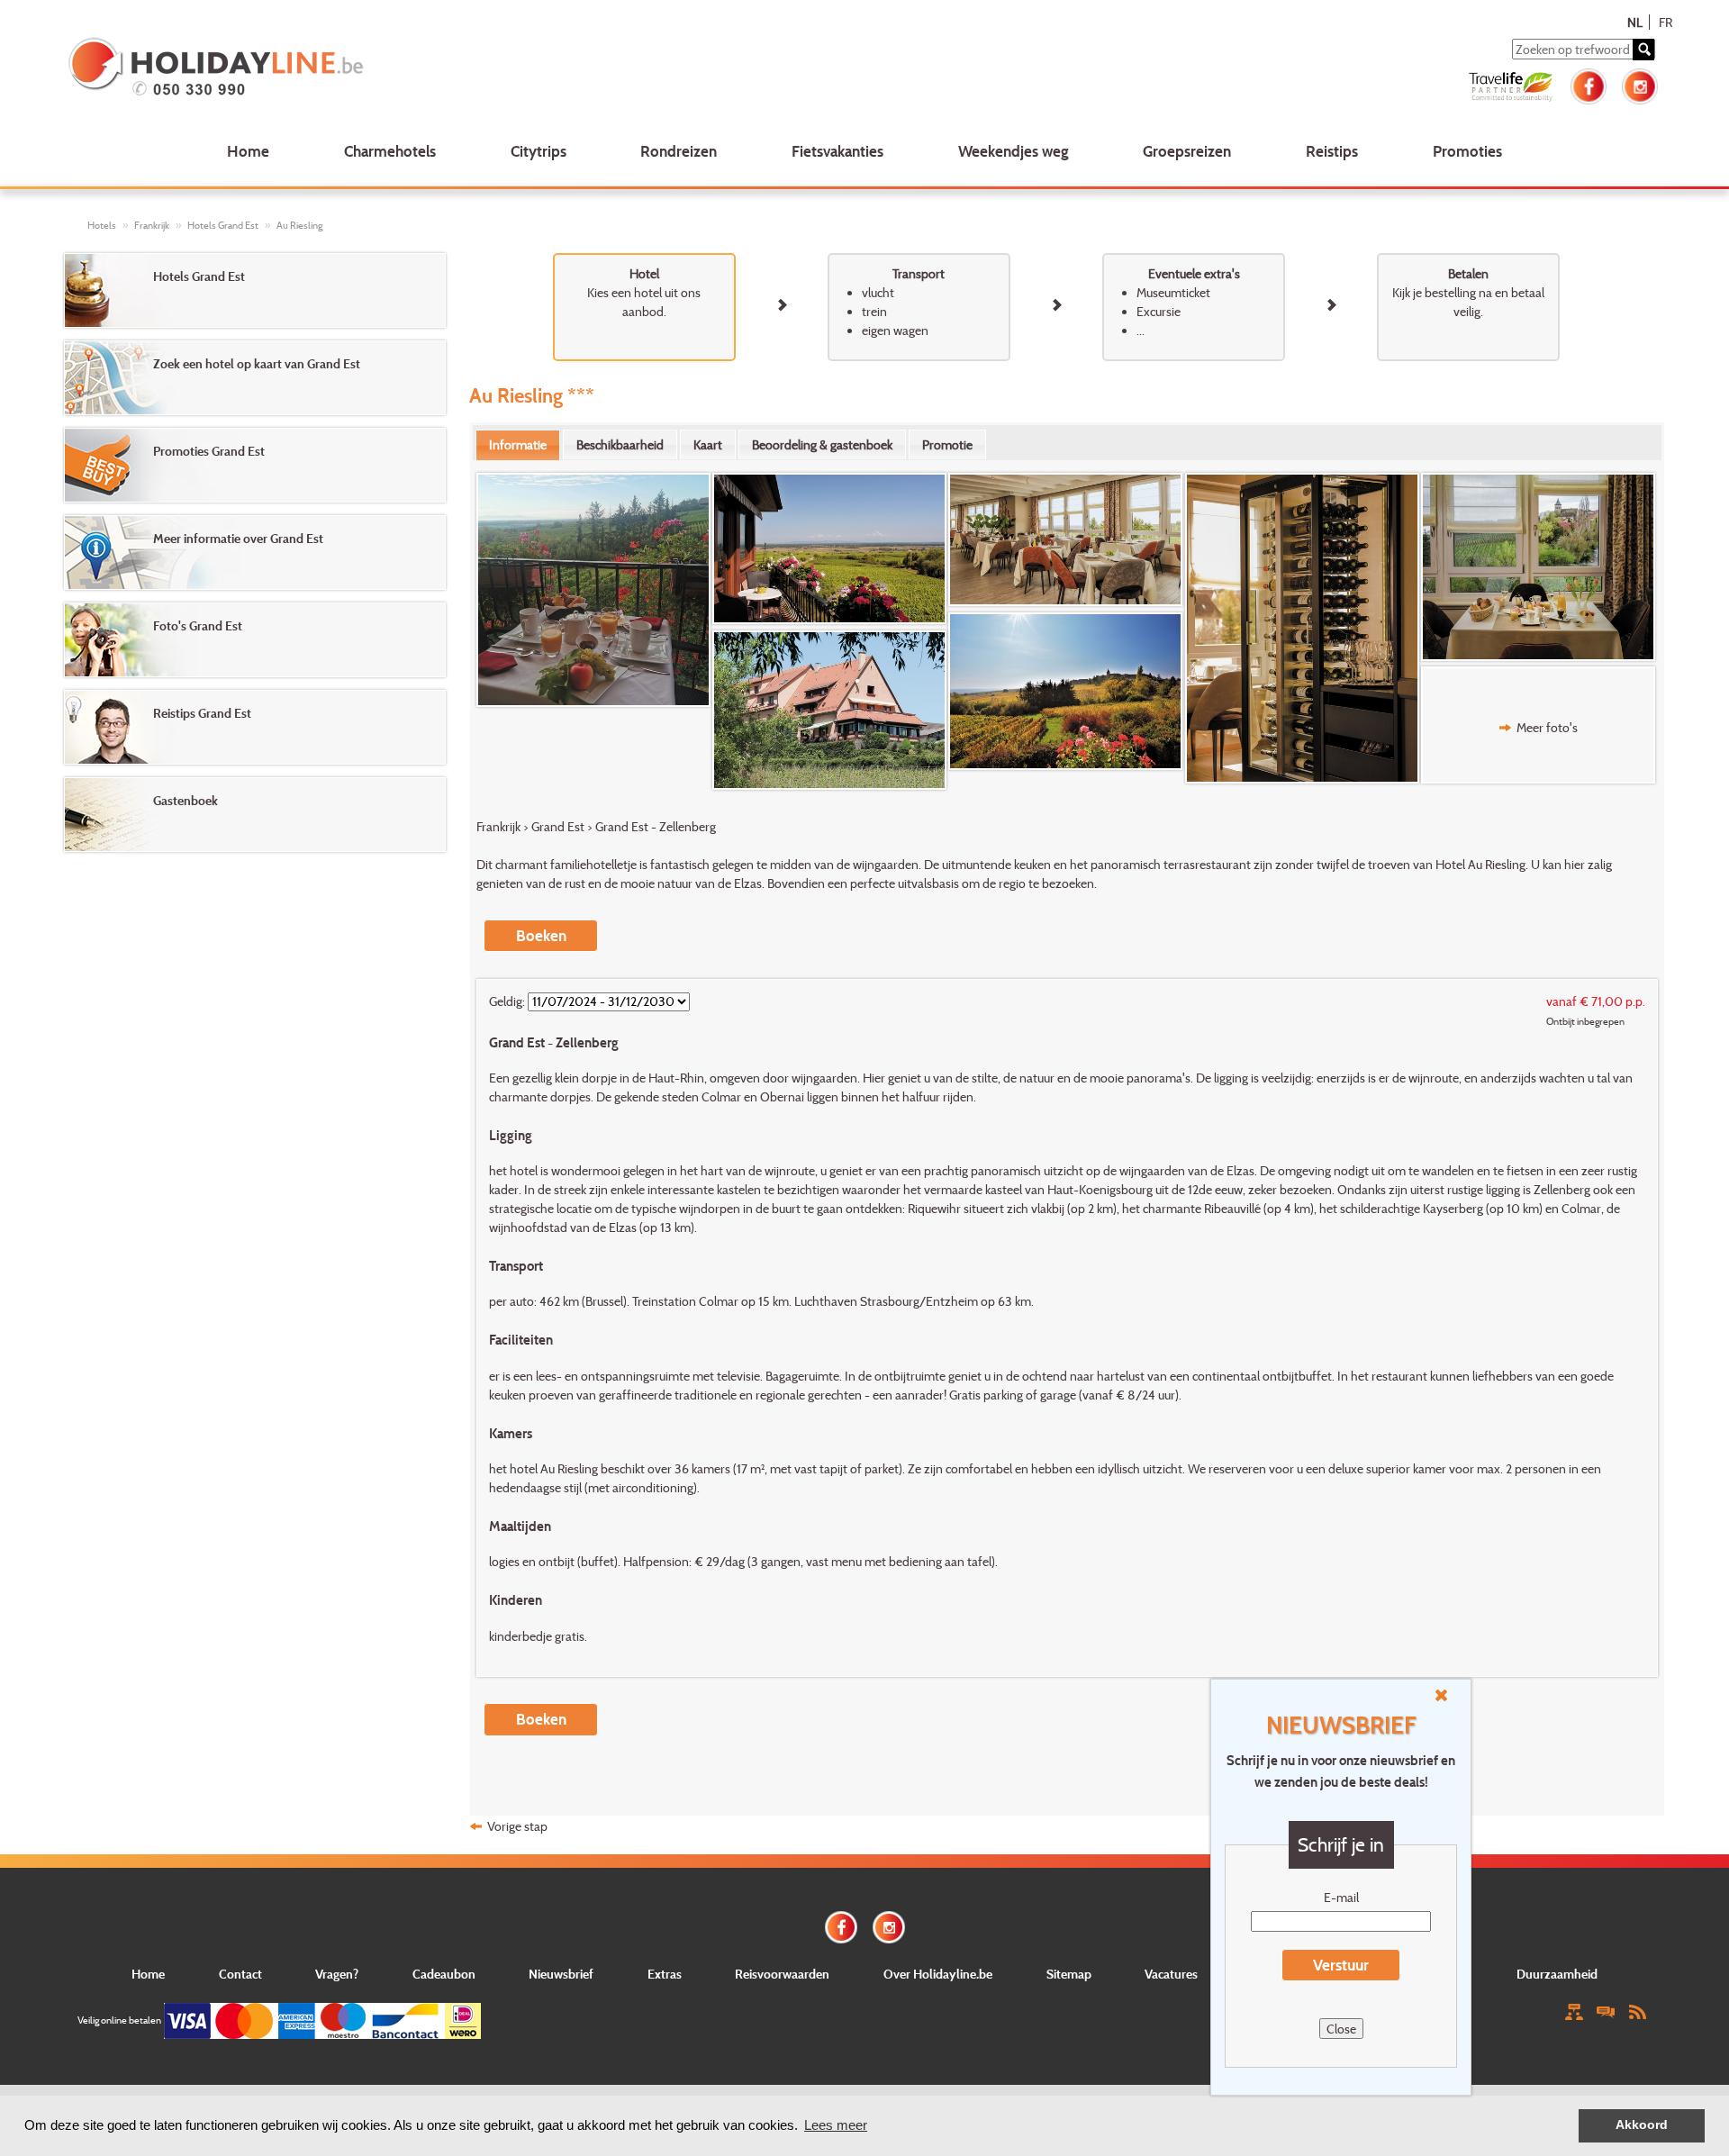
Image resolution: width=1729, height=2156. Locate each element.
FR (1666, 22)
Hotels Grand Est (223, 225)
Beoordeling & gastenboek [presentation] (822, 444)
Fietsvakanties (837, 151)
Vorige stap (517, 1826)
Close (1341, 2029)
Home (248, 151)
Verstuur (1341, 1965)
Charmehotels (390, 151)
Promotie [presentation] (947, 444)
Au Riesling (299, 225)
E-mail (1341, 1897)
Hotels (102, 225)
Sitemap (1069, 1974)
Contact (240, 1974)
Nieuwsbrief (561, 1974)
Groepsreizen (1187, 151)
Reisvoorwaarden (782, 1974)
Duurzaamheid (1557, 1974)
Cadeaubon (444, 1974)
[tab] (518, 445)
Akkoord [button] (1642, 2125)
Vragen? (337, 1974)
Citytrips (539, 151)
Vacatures (1171, 1974)
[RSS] (1637, 2011)
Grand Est (558, 826)
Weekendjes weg (1014, 151)
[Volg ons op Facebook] (1589, 84)
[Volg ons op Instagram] (1640, 84)
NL (1635, 22)
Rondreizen (679, 151)
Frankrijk (152, 225)
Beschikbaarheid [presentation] (620, 444)
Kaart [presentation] (708, 444)
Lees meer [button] (836, 2125)
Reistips (1332, 151)
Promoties (1467, 151)
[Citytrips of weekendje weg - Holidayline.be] (390, 68)
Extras (665, 1974)
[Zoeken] (1643, 50)
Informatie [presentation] (518, 444)
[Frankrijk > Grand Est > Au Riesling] (594, 590)
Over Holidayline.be (938, 1974)
